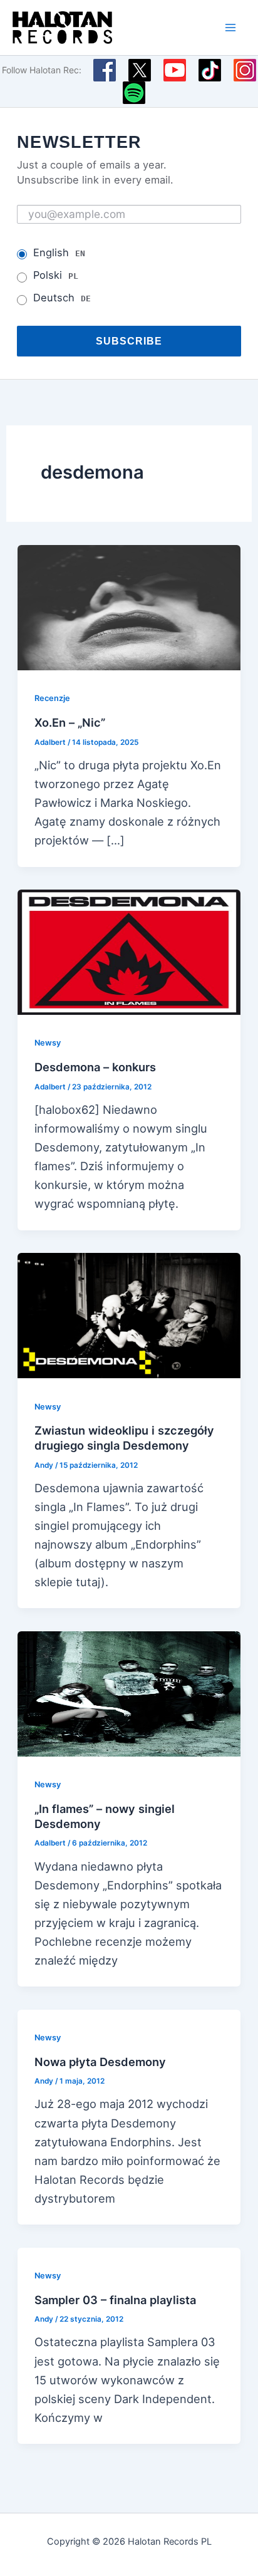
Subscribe (129, 341)
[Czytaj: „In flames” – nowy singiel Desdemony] (129, 1693)
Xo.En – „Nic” (70, 722)
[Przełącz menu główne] (231, 27)
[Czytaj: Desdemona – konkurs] (129, 951)
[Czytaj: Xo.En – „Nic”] (129, 606)
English (59, 252)
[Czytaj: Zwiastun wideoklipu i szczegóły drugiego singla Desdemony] (129, 1314)
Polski (56, 275)
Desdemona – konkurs (95, 1067)
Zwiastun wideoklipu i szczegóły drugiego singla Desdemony (124, 1438)
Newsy (48, 1043)
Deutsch (62, 298)
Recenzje (52, 698)
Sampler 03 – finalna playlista (115, 2300)
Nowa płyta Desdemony (100, 2062)
